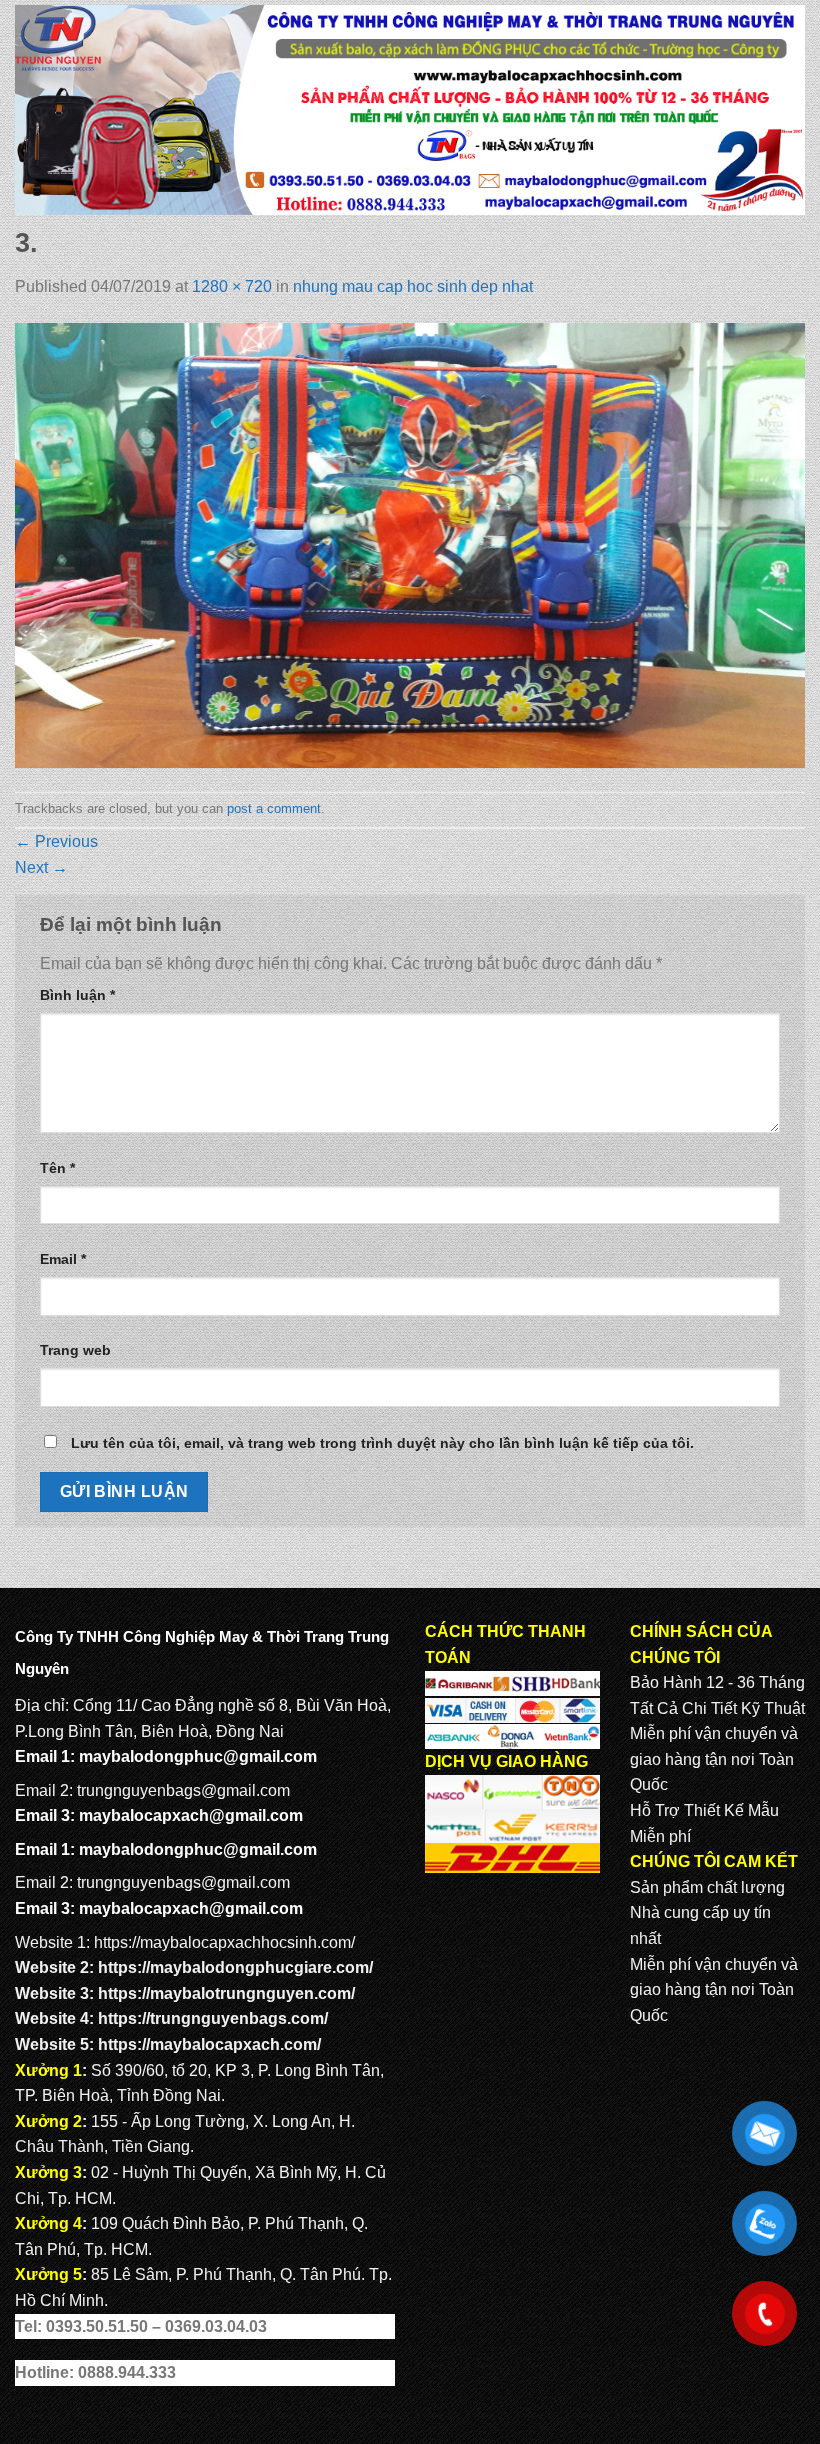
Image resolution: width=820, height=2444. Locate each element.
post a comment (274, 808)
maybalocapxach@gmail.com (191, 1815)
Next (41, 867)
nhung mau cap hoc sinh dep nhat (413, 286)
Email (63, 1259)
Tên (57, 1168)
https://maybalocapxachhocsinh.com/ (224, 1942)
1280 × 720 (232, 286)
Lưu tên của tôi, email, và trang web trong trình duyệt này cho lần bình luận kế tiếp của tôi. (382, 1443)
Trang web (75, 1350)
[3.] (410, 544)
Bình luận (77, 995)
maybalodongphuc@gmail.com (198, 1756)
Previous (56, 841)
